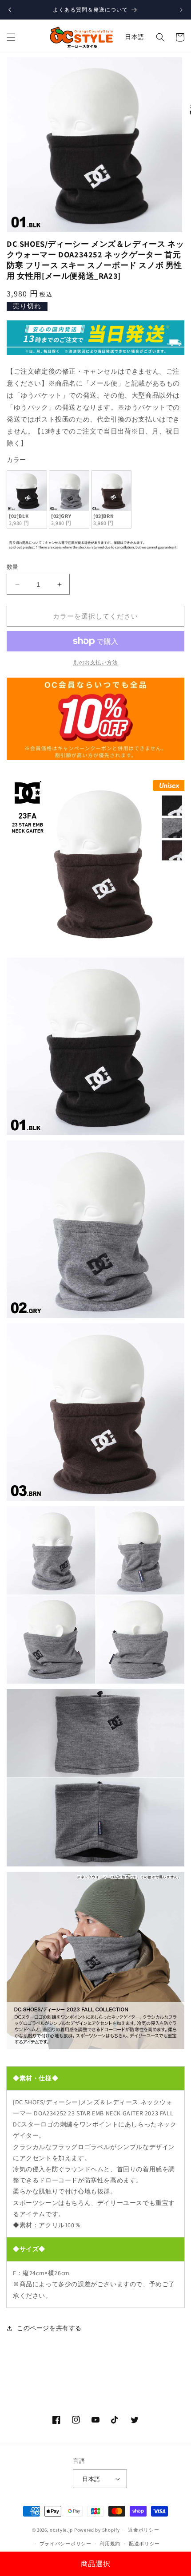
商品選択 (95, 2564)
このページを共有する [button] (49, 2328)
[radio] (27, 500)
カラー (16, 460)
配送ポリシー (144, 2544)
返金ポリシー (143, 2530)
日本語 (135, 37)
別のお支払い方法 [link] (95, 662)
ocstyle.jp (61, 2530)
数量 (13, 567)
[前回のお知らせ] (10, 10)
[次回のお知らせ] (181, 10)
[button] (11, 37)
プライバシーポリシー (66, 2544)
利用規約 (110, 2544)
